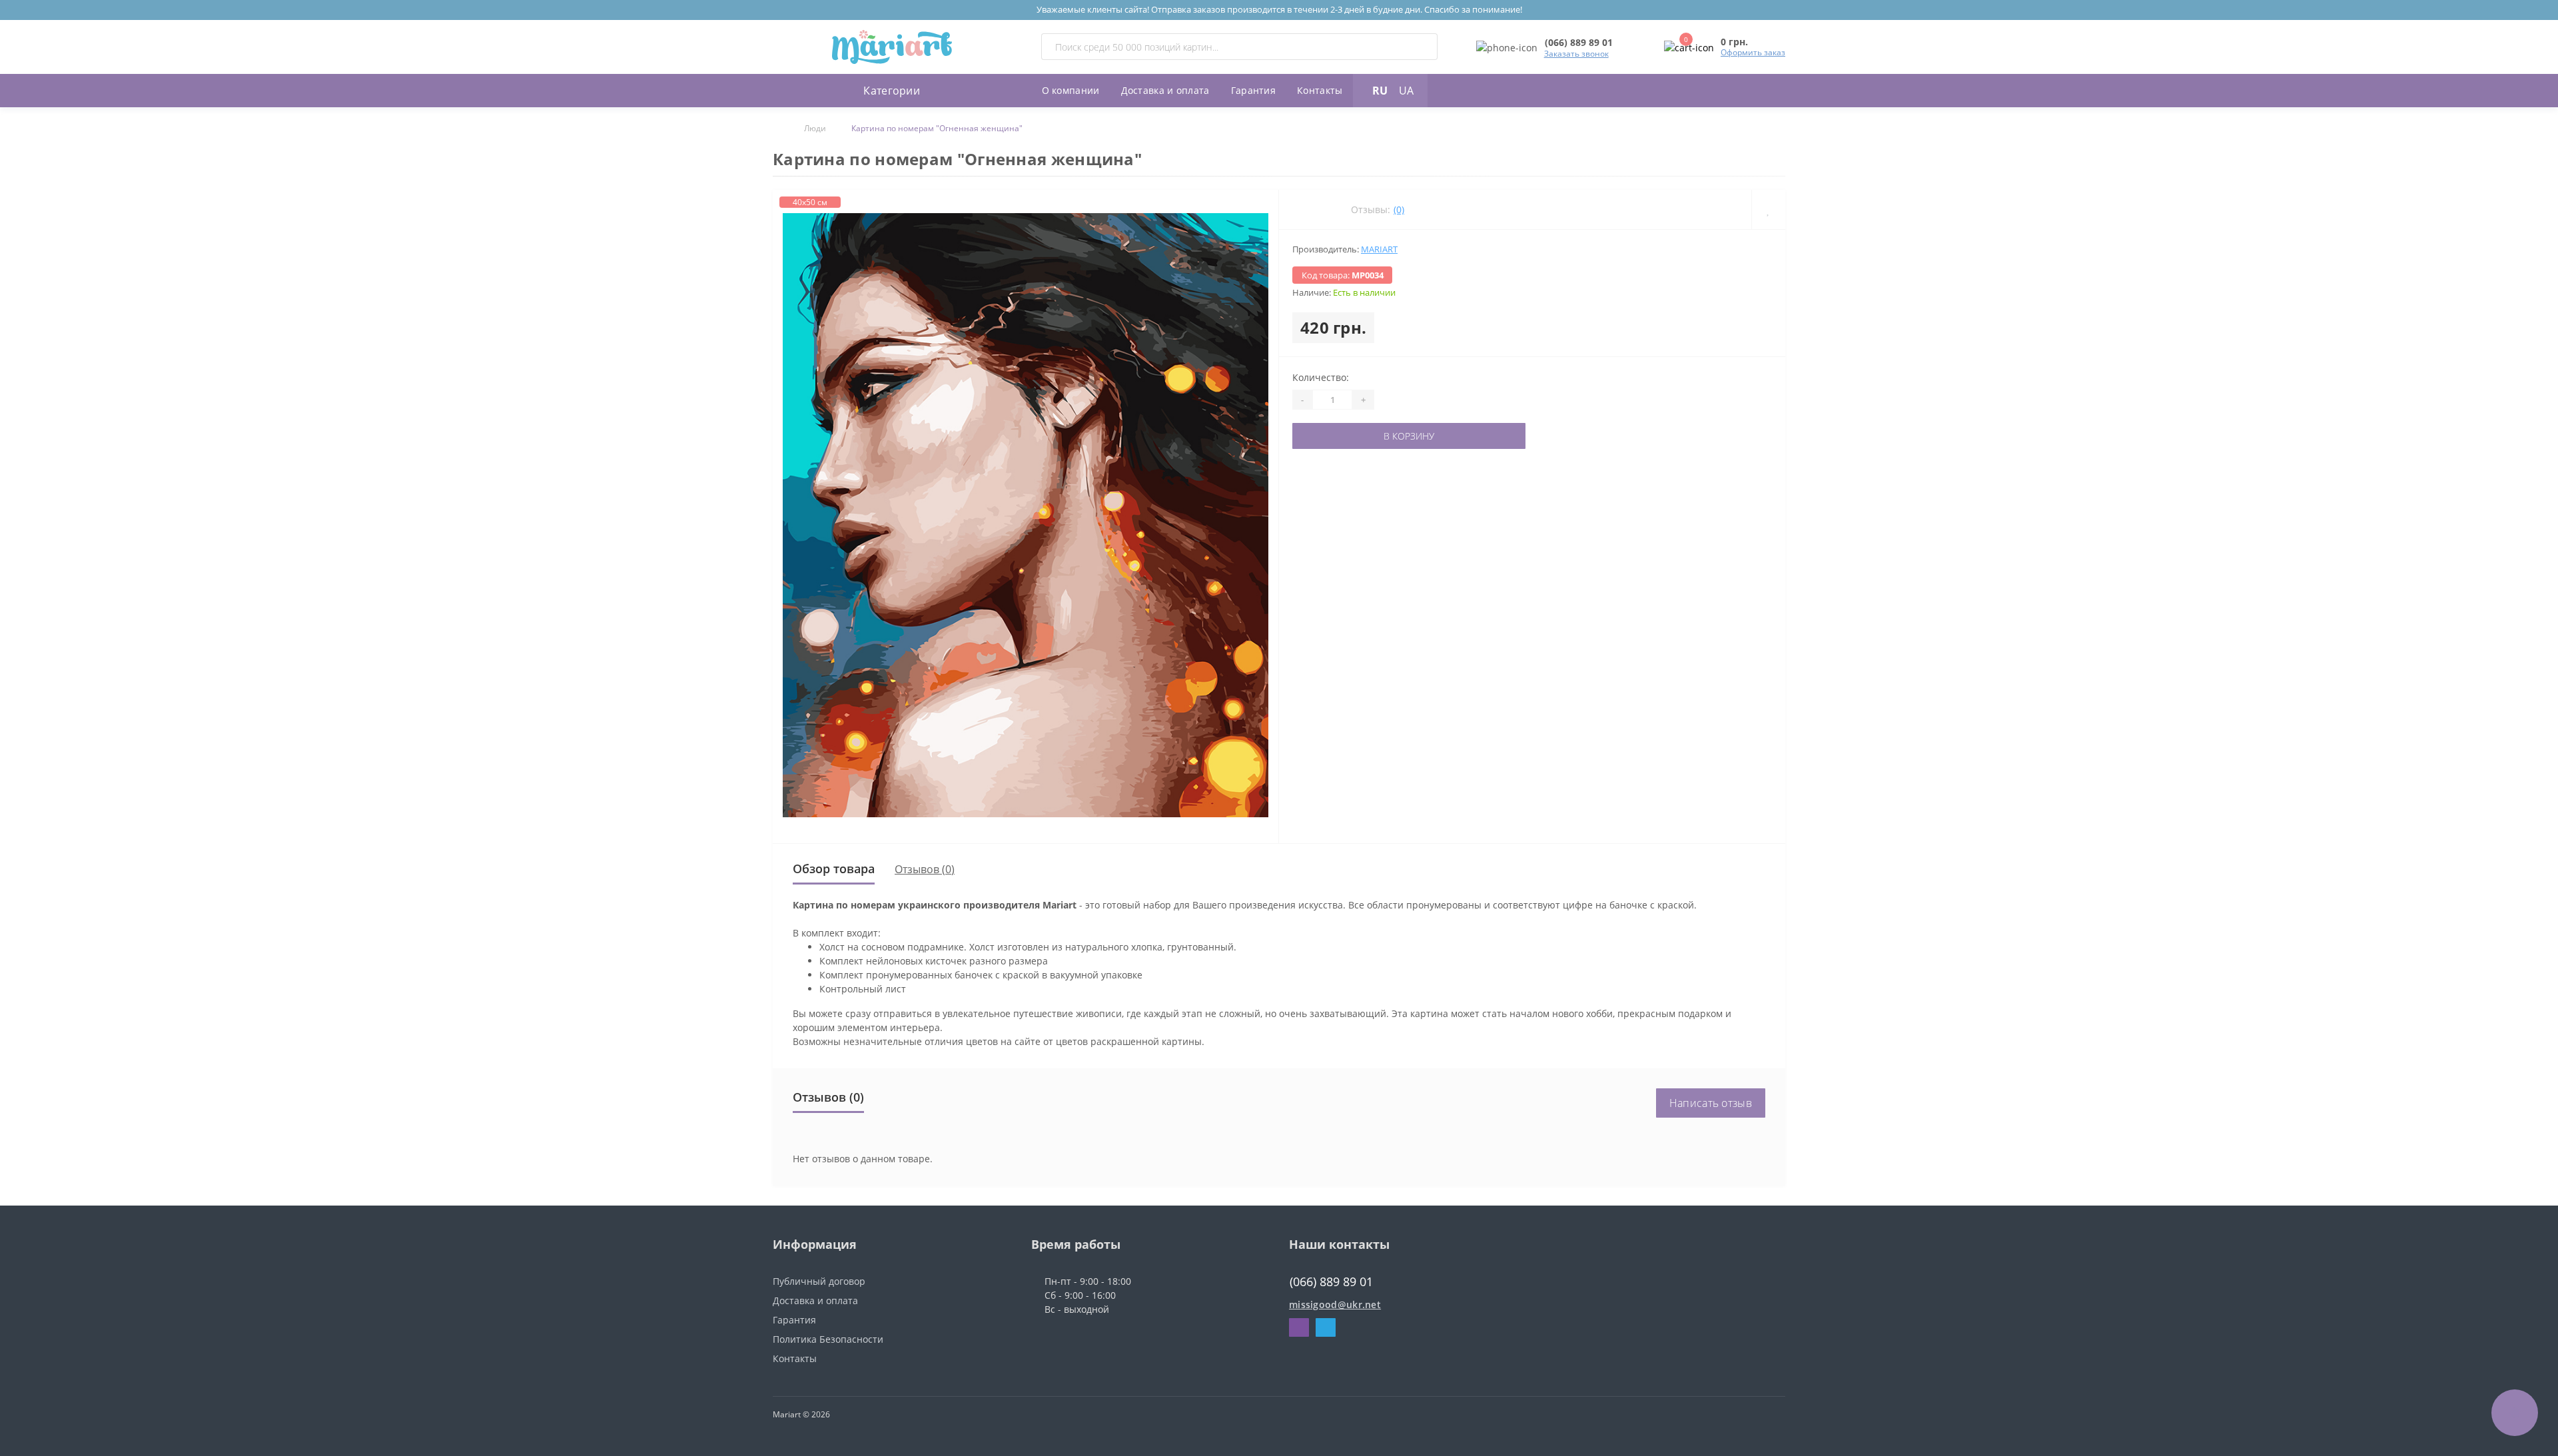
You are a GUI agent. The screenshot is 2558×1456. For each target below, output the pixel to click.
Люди (815, 128)
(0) (1399, 209)
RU (1380, 91)
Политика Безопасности (828, 1339)
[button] (1579, 42)
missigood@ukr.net (1335, 1304)
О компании (1071, 90)
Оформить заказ (1753, 52)
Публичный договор (819, 1281)
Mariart (1379, 249)
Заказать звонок (1576, 54)
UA (1406, 91)
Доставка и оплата (1165, 90)
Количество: (1321, 377)
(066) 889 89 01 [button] (1331, 1282)
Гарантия (1253, 90)
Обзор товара (834, 869)
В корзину (1409, 436)
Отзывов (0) (925, 869)
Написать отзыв (1711, 1103)
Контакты (1320, 90)
